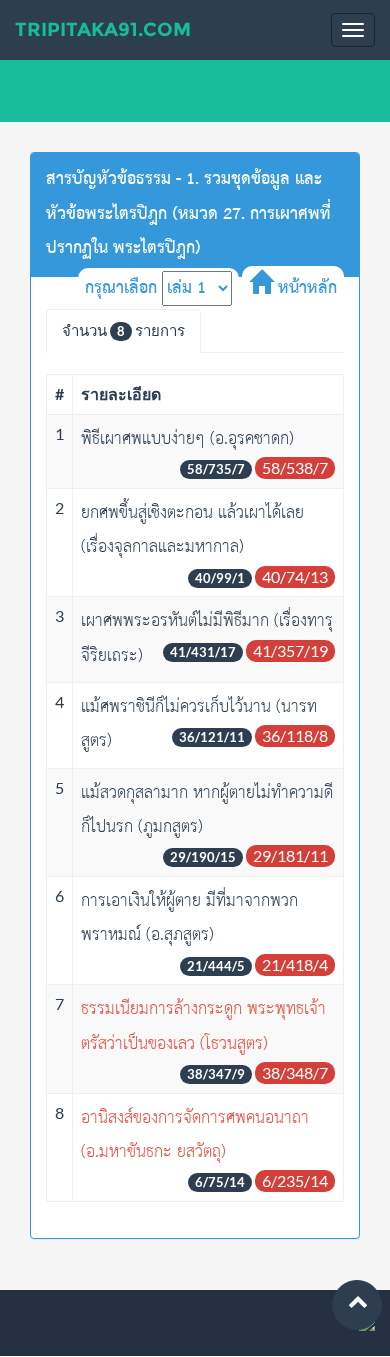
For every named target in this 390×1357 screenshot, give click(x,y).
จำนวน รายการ (123, 330)
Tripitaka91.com (103, 29)
